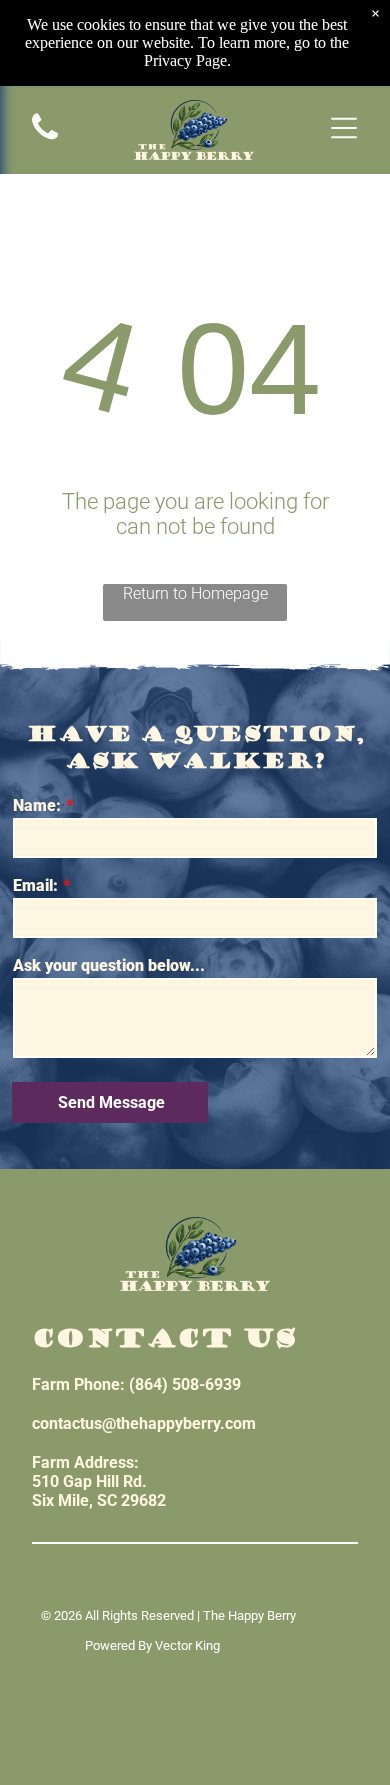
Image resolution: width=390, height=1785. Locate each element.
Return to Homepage (195, 593)
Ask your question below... (109, 965)
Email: (35, 885)
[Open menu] (344, 129)
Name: (37, 805)
